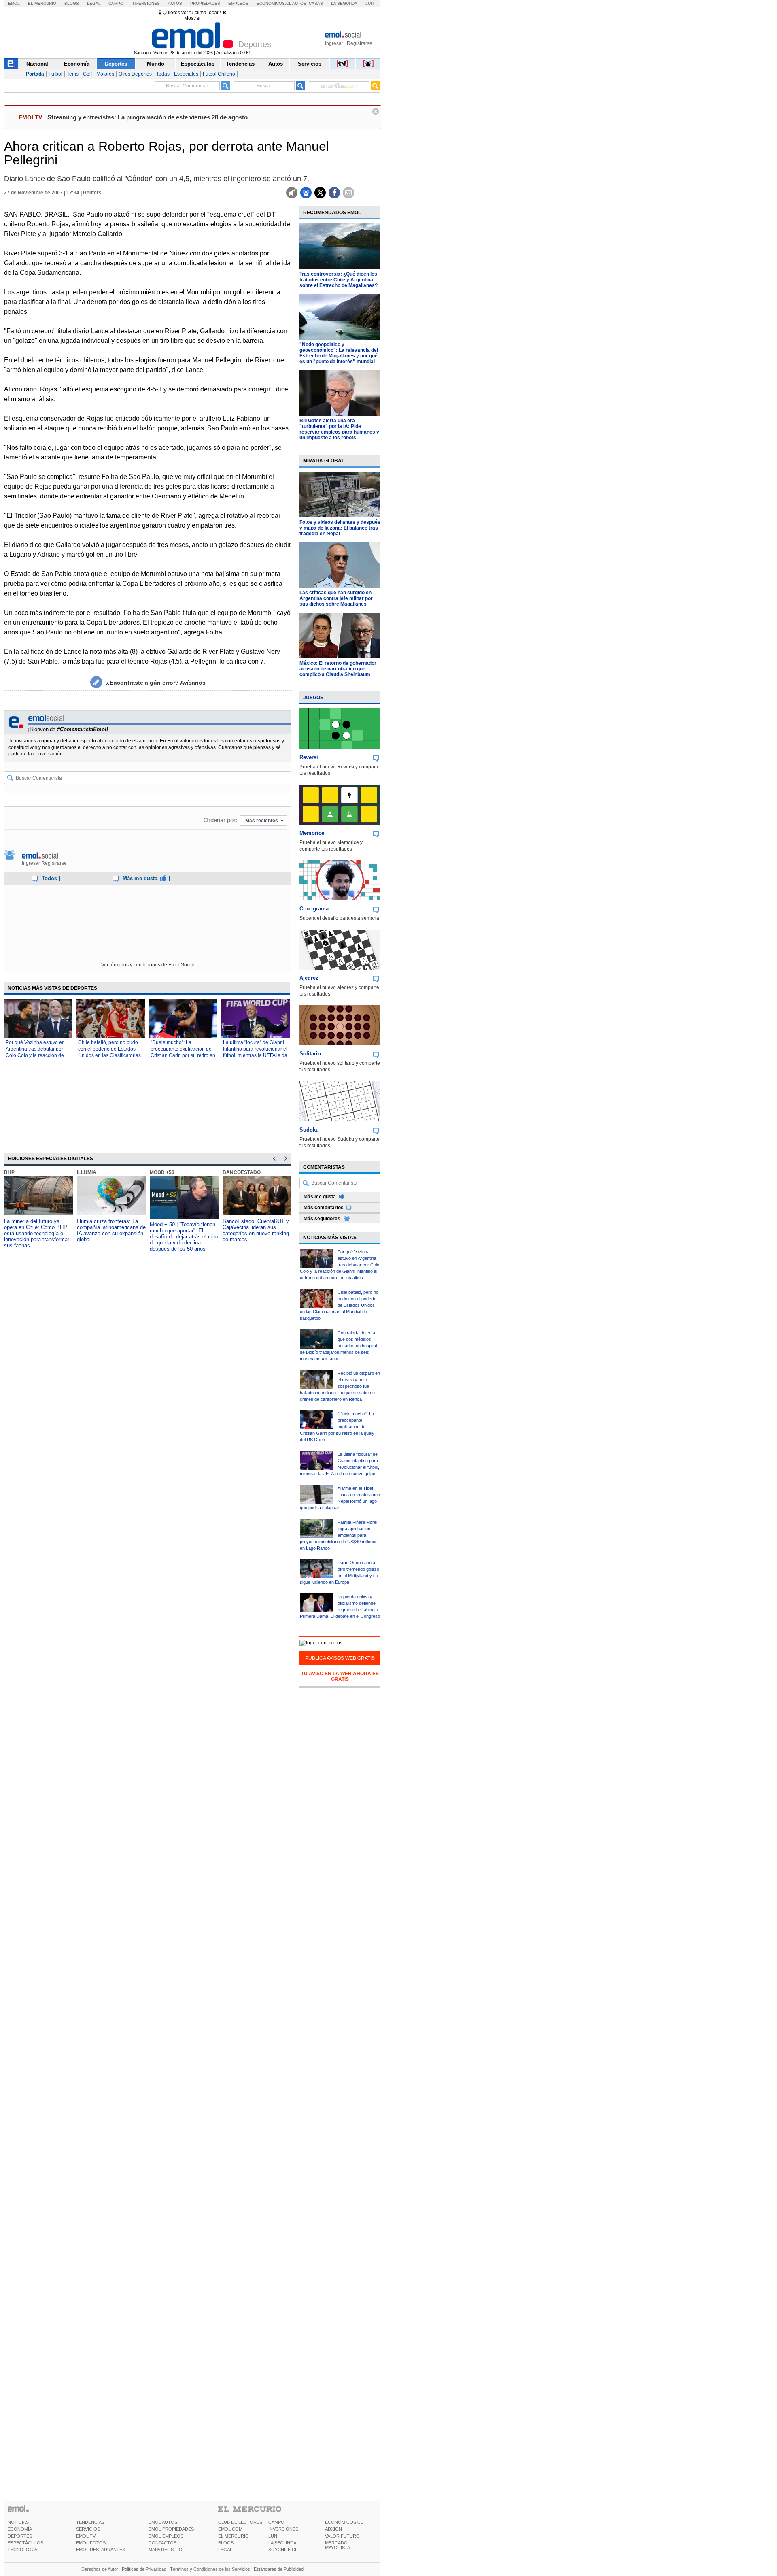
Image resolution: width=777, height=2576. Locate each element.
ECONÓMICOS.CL (344, 2522)
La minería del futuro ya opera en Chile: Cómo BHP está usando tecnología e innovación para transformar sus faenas (37, 1233)
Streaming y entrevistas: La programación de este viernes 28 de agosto (148, 117)
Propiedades (205, 3)
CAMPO (276, 2522)
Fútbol (55, 74)
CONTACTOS (162, 2543)
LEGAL (225, 2550)
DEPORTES (20, 2536)
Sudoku (309, 1130)
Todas (163, 74)
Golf (87, 74)
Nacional (37, 64)
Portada (35, 74)
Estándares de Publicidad (279, 2569)
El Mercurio (42, 3)
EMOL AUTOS (163, 2522)
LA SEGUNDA (282, 2543)
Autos (175, 3)
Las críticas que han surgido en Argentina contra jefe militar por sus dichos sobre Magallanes (336, 598)
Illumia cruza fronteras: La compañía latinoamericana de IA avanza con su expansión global (111, 1230)
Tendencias (240, 64)
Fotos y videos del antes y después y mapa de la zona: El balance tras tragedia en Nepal (340, 528)
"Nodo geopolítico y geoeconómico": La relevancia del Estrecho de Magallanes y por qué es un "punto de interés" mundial (339, 353)
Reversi (309, 757)
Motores (105, 74)
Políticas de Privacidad (144, 2569)
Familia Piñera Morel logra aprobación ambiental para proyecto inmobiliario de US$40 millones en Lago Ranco (339, 1535)
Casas (316, 3)
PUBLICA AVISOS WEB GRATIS (340, 1658)
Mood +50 (162, 1172)
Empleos (238, 3)
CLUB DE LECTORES (240, 2522)
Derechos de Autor (100, 2569)
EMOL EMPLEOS (166, 2536)
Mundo (156, 64)
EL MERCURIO (234, 2536)
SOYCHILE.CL (283, 2550)
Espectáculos (198, 64)
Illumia (87, 1172)
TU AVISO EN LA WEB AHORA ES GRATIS (340, 1676)
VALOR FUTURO (342, 2536)
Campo (116, 3)
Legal (94, 3)
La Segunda (344, 3)
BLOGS (226, 2543)
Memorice (312, 833)
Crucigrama (314, 909)
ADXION (333, 2529)
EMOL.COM (230, 2529)
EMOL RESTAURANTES (101, 2550)
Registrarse (360, 43)
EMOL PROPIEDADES (171, 2529)
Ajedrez (309, 978)
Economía (77, 64)
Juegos (313, 698)
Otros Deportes (135, 74)
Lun (369, 3)
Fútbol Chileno (219, 74)
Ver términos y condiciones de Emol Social (148, 965)
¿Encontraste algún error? (156, 683)
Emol (14, 3)
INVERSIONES (283, 2529)
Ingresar (334, 43)
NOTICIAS (18, 2522)
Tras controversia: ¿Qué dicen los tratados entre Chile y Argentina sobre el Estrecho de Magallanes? (339, 280)
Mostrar (192, 18)
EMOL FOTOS (91, 2543)
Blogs (72, 3)
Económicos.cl (274, 3)
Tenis (73, 74)
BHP (9, 1172)
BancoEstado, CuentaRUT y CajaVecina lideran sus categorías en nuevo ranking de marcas (256, 1230)
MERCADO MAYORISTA (338, 2545)
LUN (273, 2536)
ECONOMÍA (20, 2529)
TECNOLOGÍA (22, 2550)
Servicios (310, 64)
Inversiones (146, 3)
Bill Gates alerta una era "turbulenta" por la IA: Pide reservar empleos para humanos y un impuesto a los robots (339, 429)
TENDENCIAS (90, 2522)
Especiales (186, 74)
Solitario (310, 1054)
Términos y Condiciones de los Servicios (210, 2569)
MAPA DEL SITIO (166, 2550)
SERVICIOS (88, 2529)
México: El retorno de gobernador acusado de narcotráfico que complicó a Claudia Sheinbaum (338, 669)
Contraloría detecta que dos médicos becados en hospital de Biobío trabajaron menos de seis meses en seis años (338, 1346)
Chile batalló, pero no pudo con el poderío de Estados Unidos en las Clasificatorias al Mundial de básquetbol (339, 1305)
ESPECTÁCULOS (25, 2543)
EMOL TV (86, 2536)
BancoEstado (242, 1172)
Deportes (116, 64)
